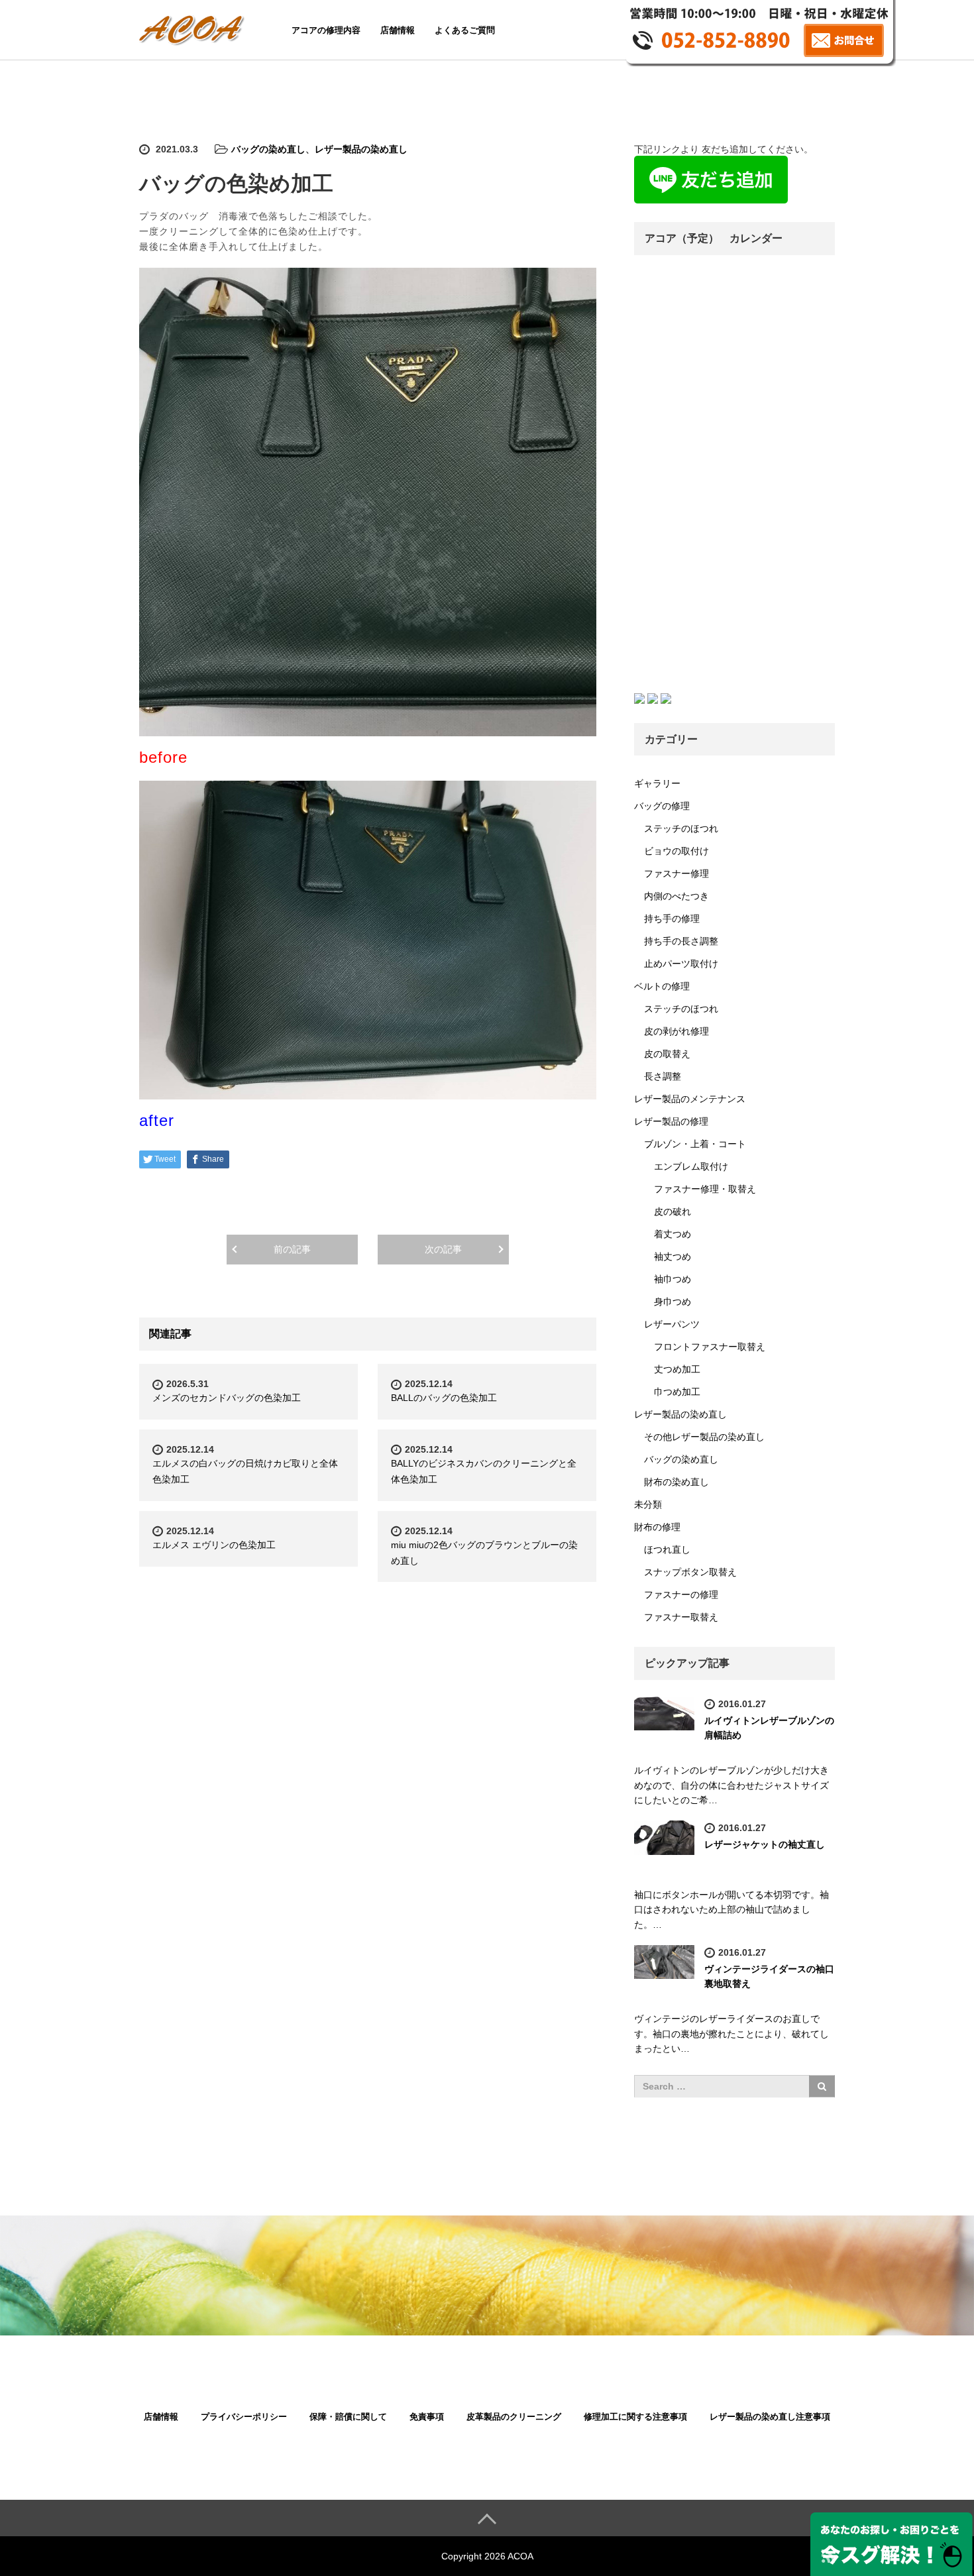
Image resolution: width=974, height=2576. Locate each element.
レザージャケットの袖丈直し (765, 1844)
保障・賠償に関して (348, 2417)
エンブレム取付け (691, 1166)
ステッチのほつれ (681, 828)
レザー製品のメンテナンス (690, 1099)
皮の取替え (667, 1054)
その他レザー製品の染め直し (704, 1437)
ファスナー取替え (681, 1617)
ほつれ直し (667, 1549)
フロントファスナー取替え (710, 1347)
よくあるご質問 (465, 30)
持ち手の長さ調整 (681, 941)
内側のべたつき (676, 896)
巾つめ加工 (677, 1392)
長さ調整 (663, 1076)
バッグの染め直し (268, 149)
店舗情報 (398, 30)
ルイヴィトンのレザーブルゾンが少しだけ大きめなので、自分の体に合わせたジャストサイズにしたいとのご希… (731, 1785)
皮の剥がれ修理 (676, 1031)
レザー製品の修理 (671, 1121)
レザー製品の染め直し (361, 149)
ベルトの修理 (662, 986)
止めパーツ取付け (681, 964)
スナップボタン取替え (690, 1572)
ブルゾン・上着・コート (695, 1144)
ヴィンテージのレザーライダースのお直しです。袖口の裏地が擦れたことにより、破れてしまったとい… (731, 2034)
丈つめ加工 (677, 1369)
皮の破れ (673, 1211)
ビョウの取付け (676, 851)
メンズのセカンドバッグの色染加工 (227, 1398)
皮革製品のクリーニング (514, 2417)
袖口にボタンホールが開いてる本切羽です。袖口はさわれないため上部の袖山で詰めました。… (731, 1910)
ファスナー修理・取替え (705, 1189)
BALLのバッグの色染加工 (444, 1398)
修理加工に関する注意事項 (635, 2417)
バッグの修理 (662, 806)
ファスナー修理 (676, 873)
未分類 (648, 1504)
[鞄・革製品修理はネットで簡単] (194, 28)
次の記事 (443, 1249)
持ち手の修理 (672, 919)
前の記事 (292, 1249)
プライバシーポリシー (244, 2417)
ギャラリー (657, 783)
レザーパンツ (672, 1324)
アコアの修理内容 (326, 30)
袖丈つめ (673, 1257)
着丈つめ (673, 1234)
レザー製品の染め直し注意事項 (770, 2417)
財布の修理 (657, 1527)
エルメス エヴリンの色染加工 (214, 1545)
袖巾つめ (673, 1279)
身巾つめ (673, 1302)
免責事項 (427, 2417)
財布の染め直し (676, 1482)
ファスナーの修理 (681, 1595)
